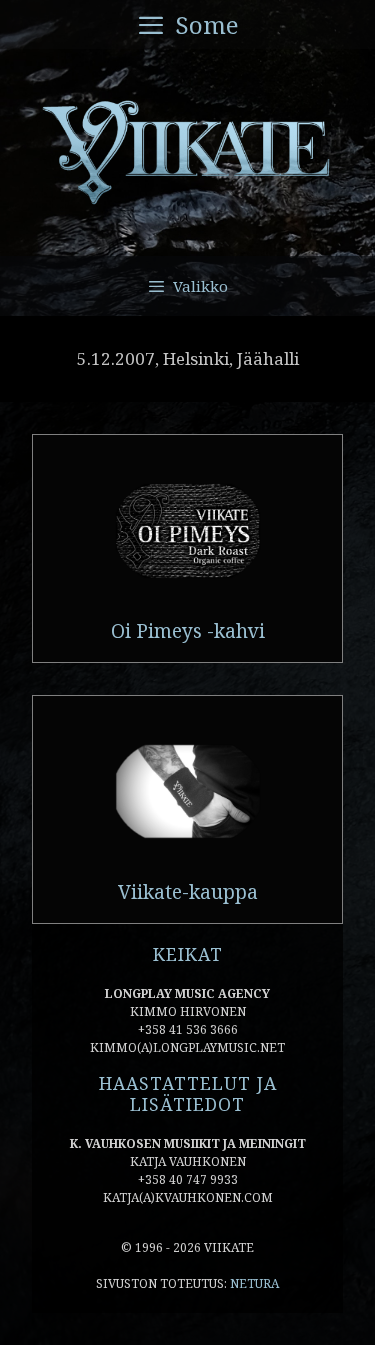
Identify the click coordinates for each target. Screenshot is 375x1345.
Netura (254, 1283)
